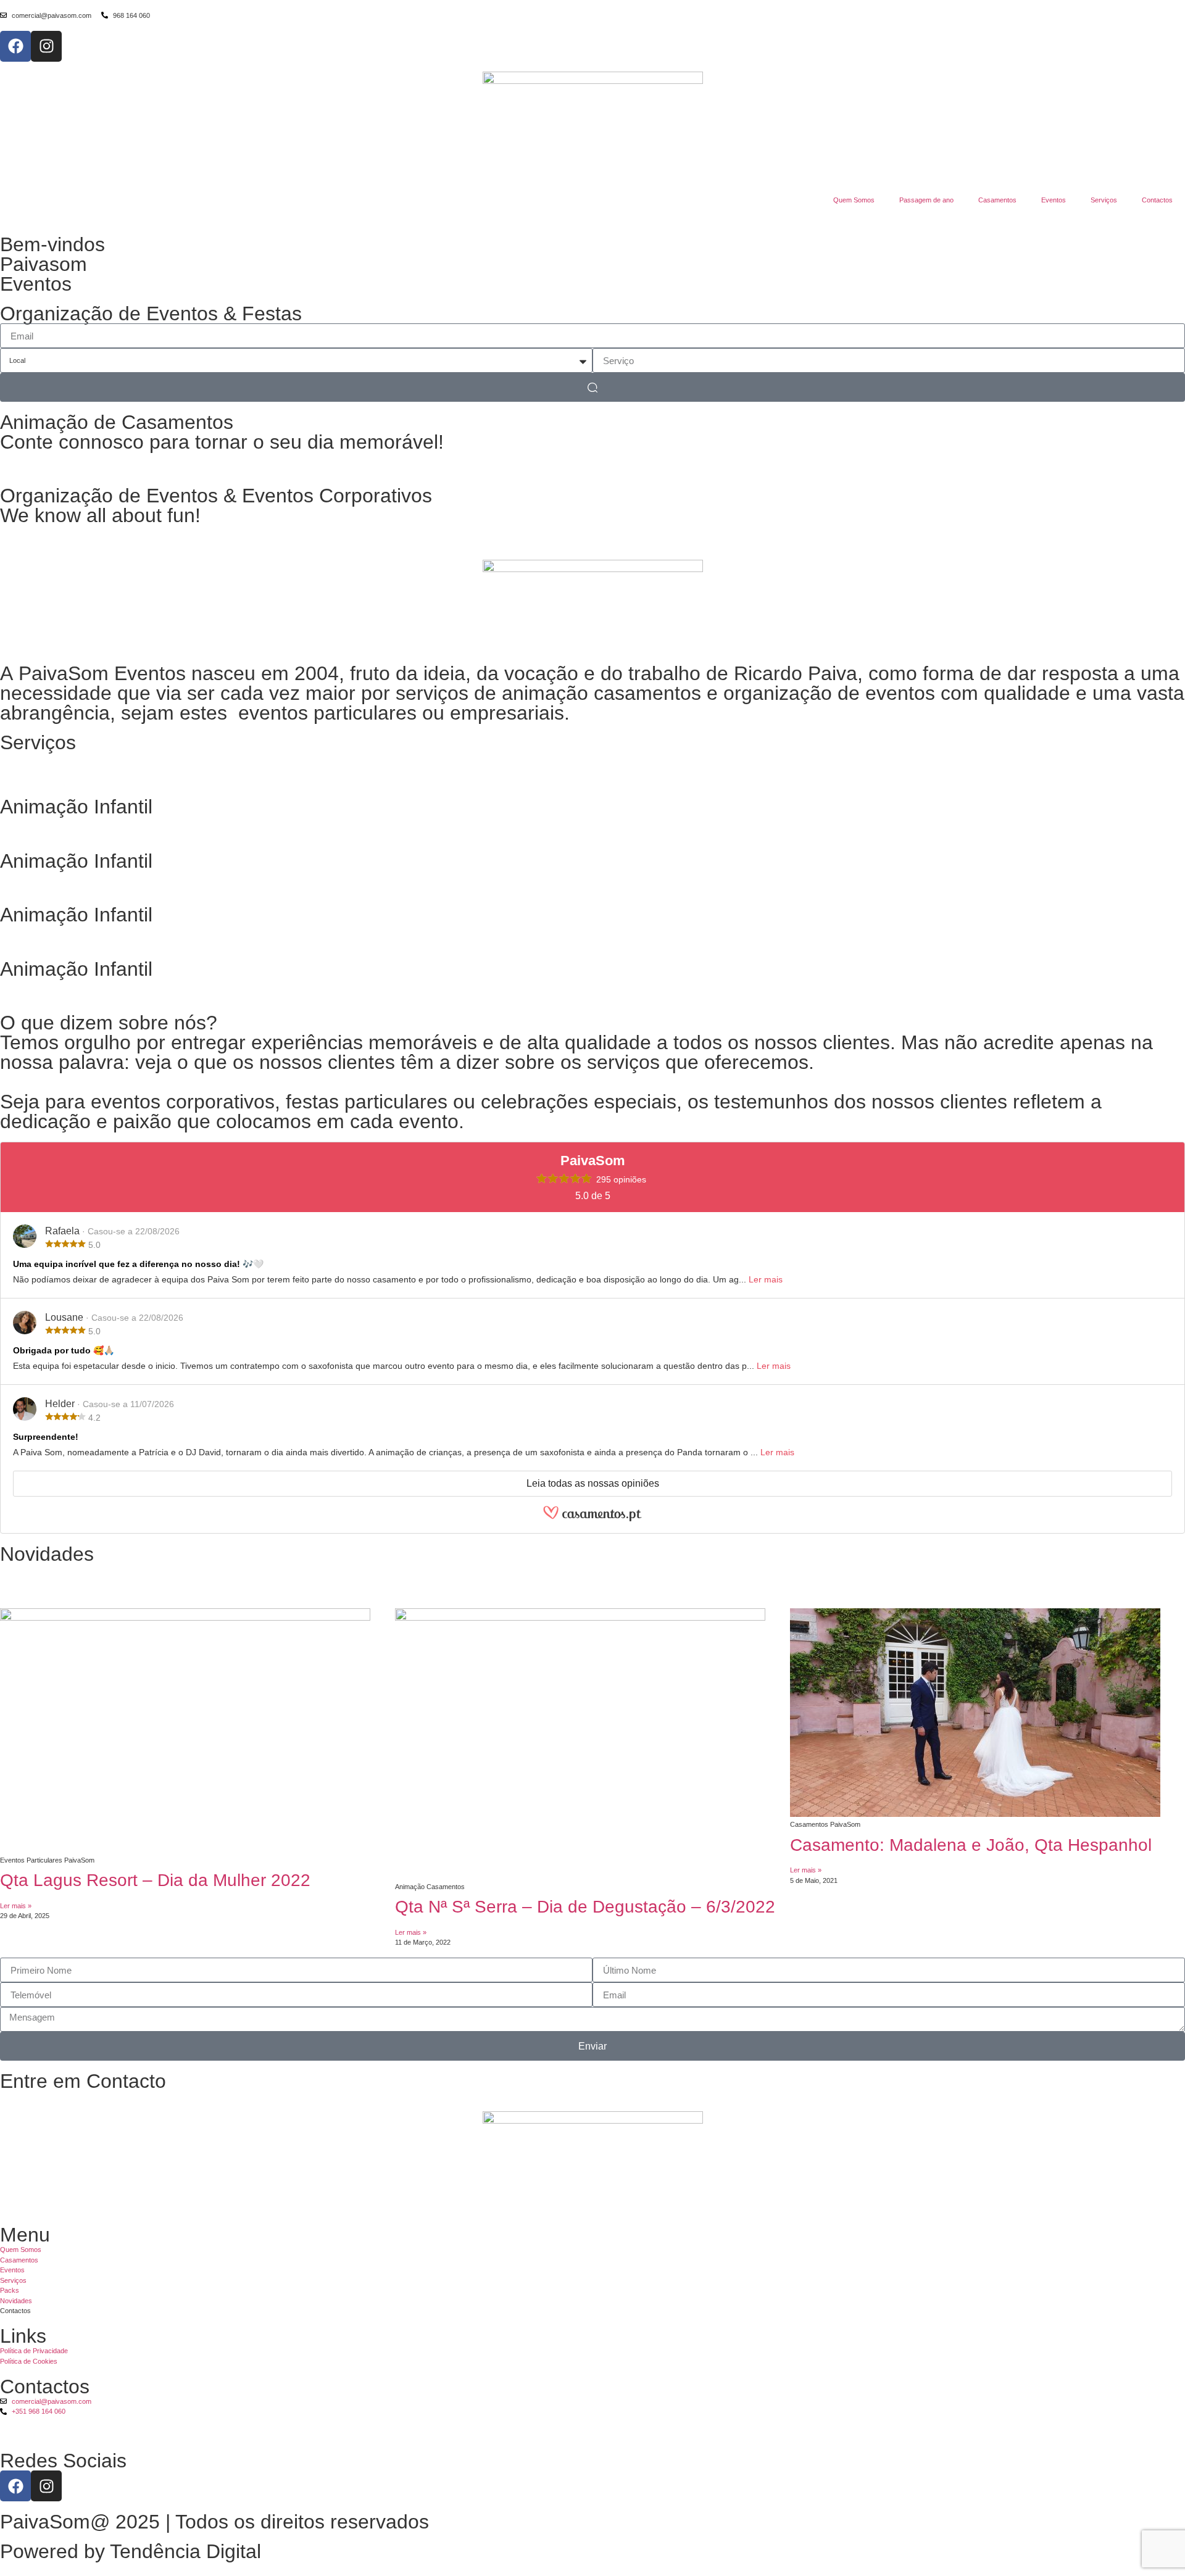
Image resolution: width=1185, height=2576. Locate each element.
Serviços (1104, 200)
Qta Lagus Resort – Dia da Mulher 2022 (155, 1880)
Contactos (1157, 200)
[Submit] (592, 387)
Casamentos (997, 200)
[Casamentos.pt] (592, 1519)
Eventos (1054, 200)
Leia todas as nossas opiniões (593, 1483)
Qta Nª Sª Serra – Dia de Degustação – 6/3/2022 (585, 1907)
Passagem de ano (926, 200)
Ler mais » (16, 1906)
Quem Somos (854, 200)
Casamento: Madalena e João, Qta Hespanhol (971, 1845)
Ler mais (766, 1279)
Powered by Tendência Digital (131, 2551)
